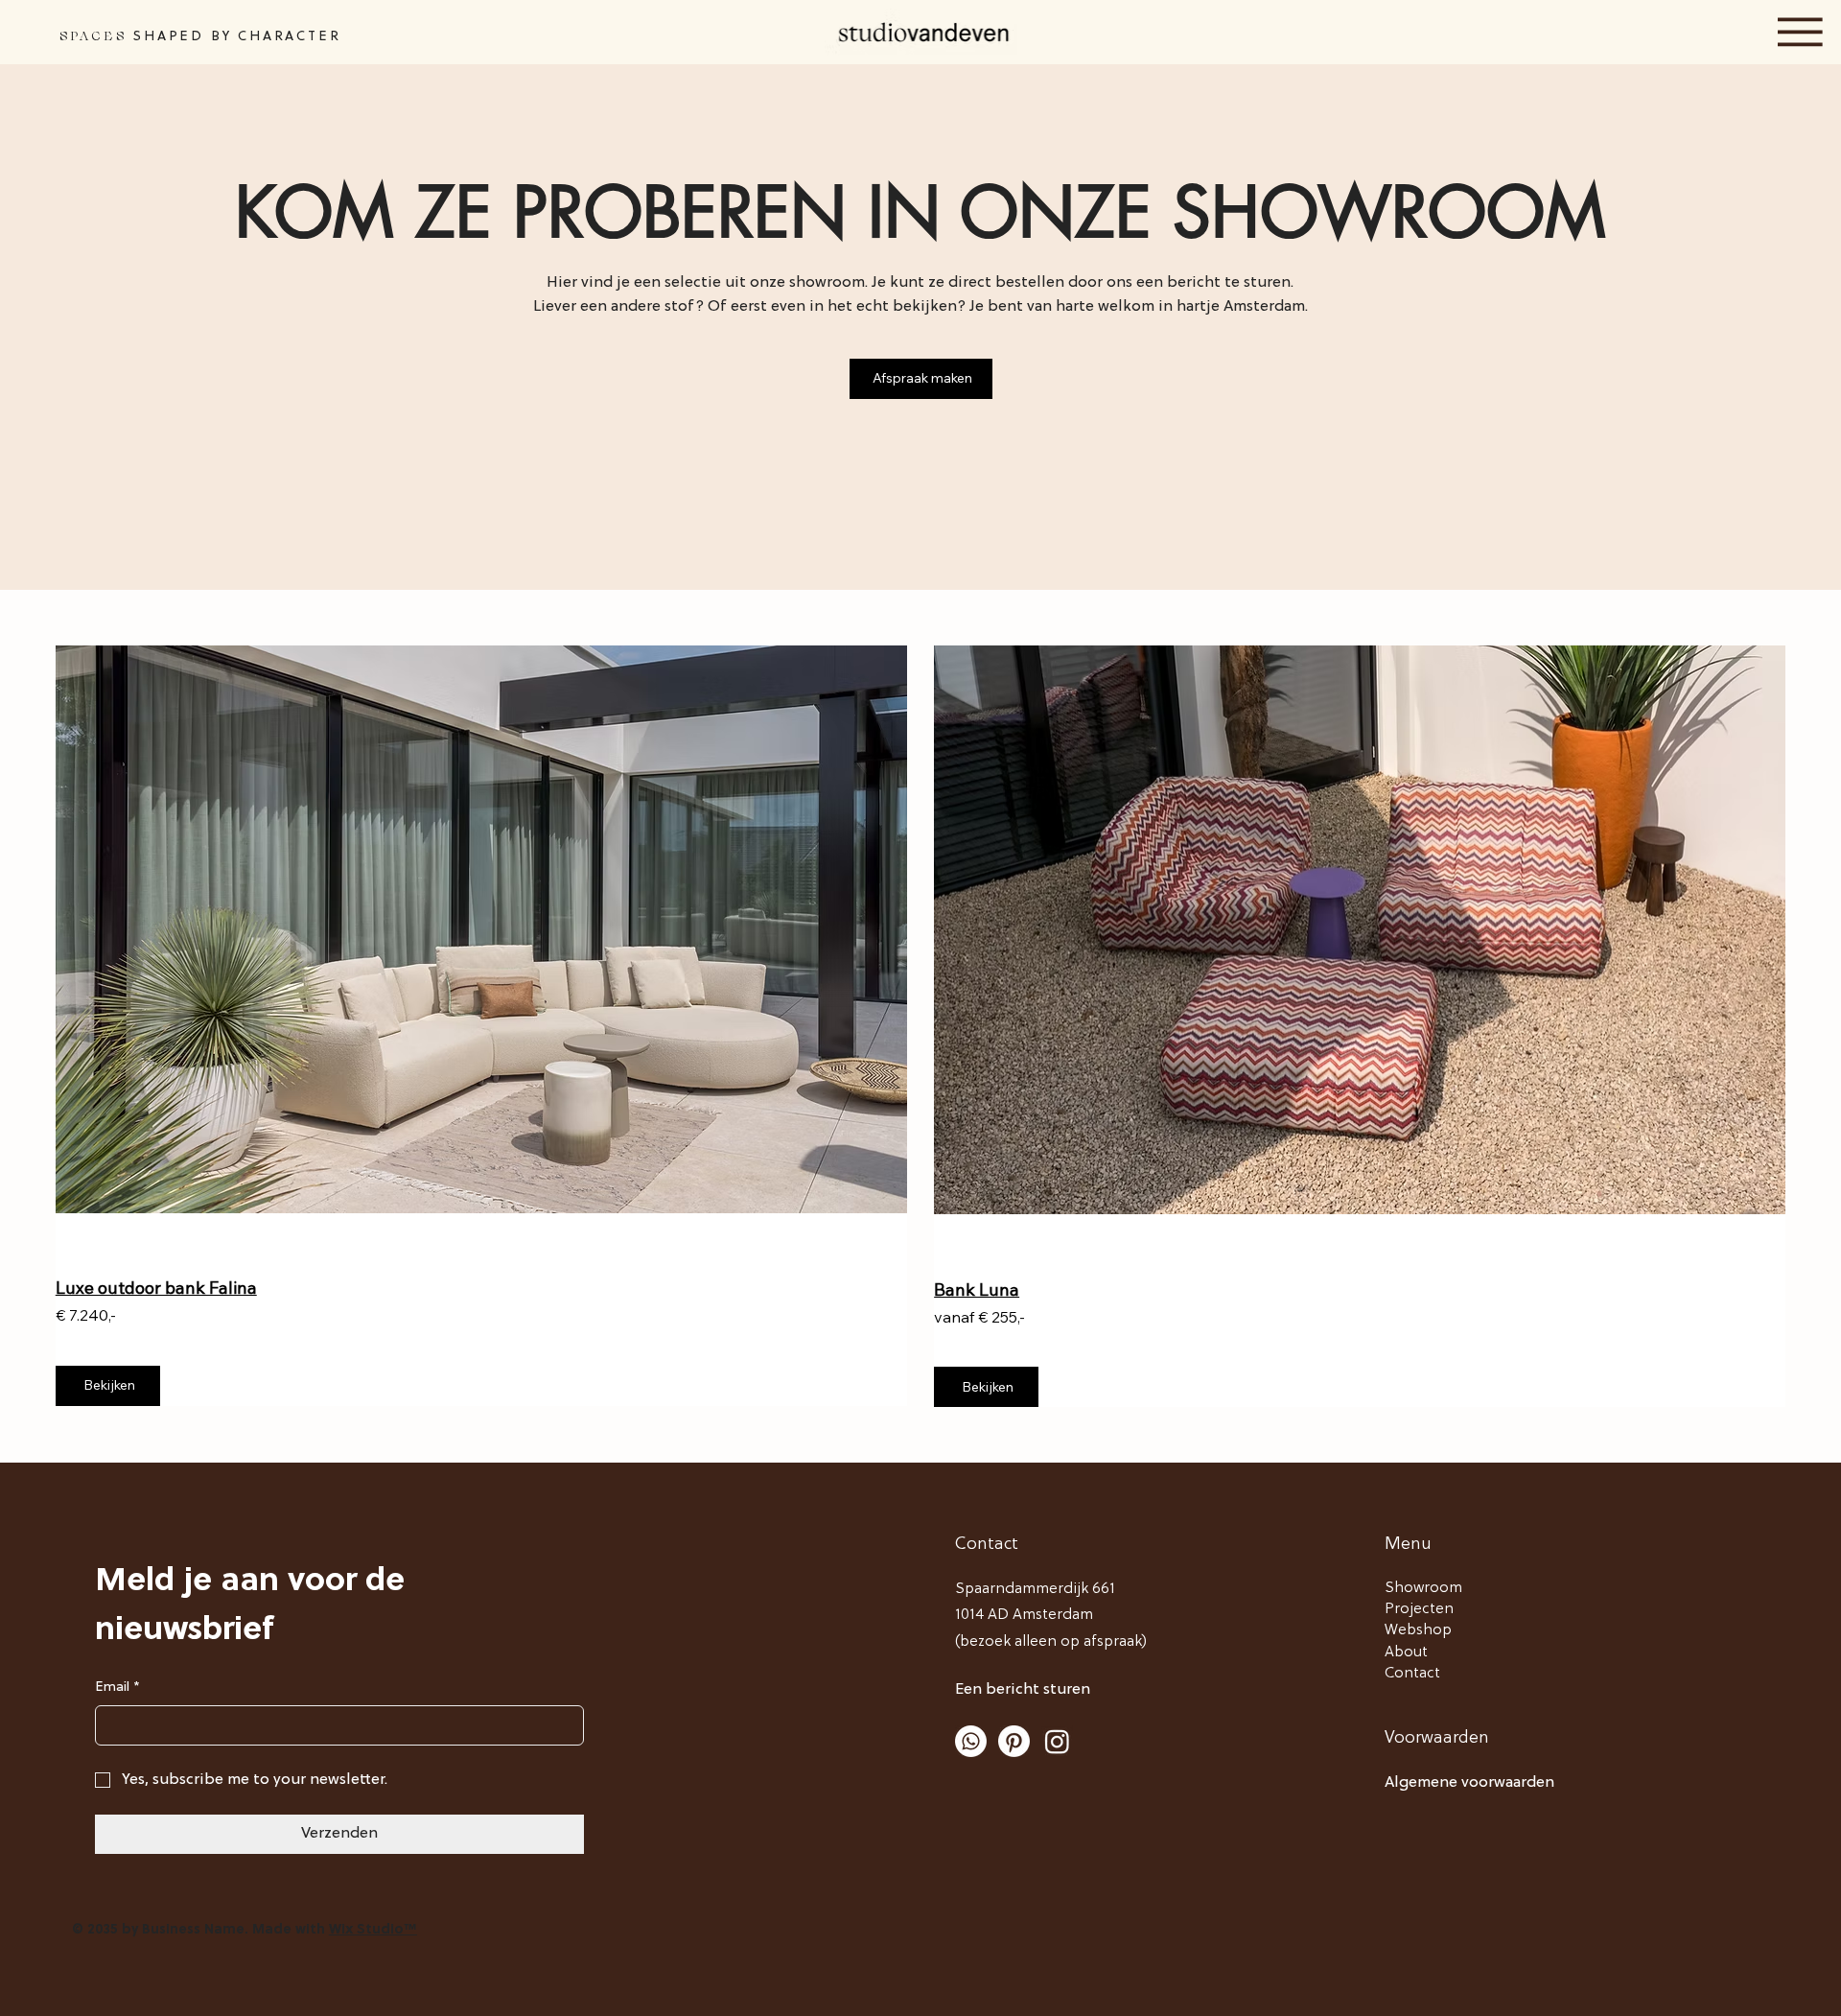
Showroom (1423, 1588)
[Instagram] (1057, 1741)
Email (117, 1688)
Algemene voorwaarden (1469, 1783)
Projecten (1419, 1609)
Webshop (1418, 1630)
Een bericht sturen (1023, 1690)
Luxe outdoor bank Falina (156, 1288)
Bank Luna (977, 1289)
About (1406, 1653)
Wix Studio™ (373, 1930)
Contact (1412, 1674)
